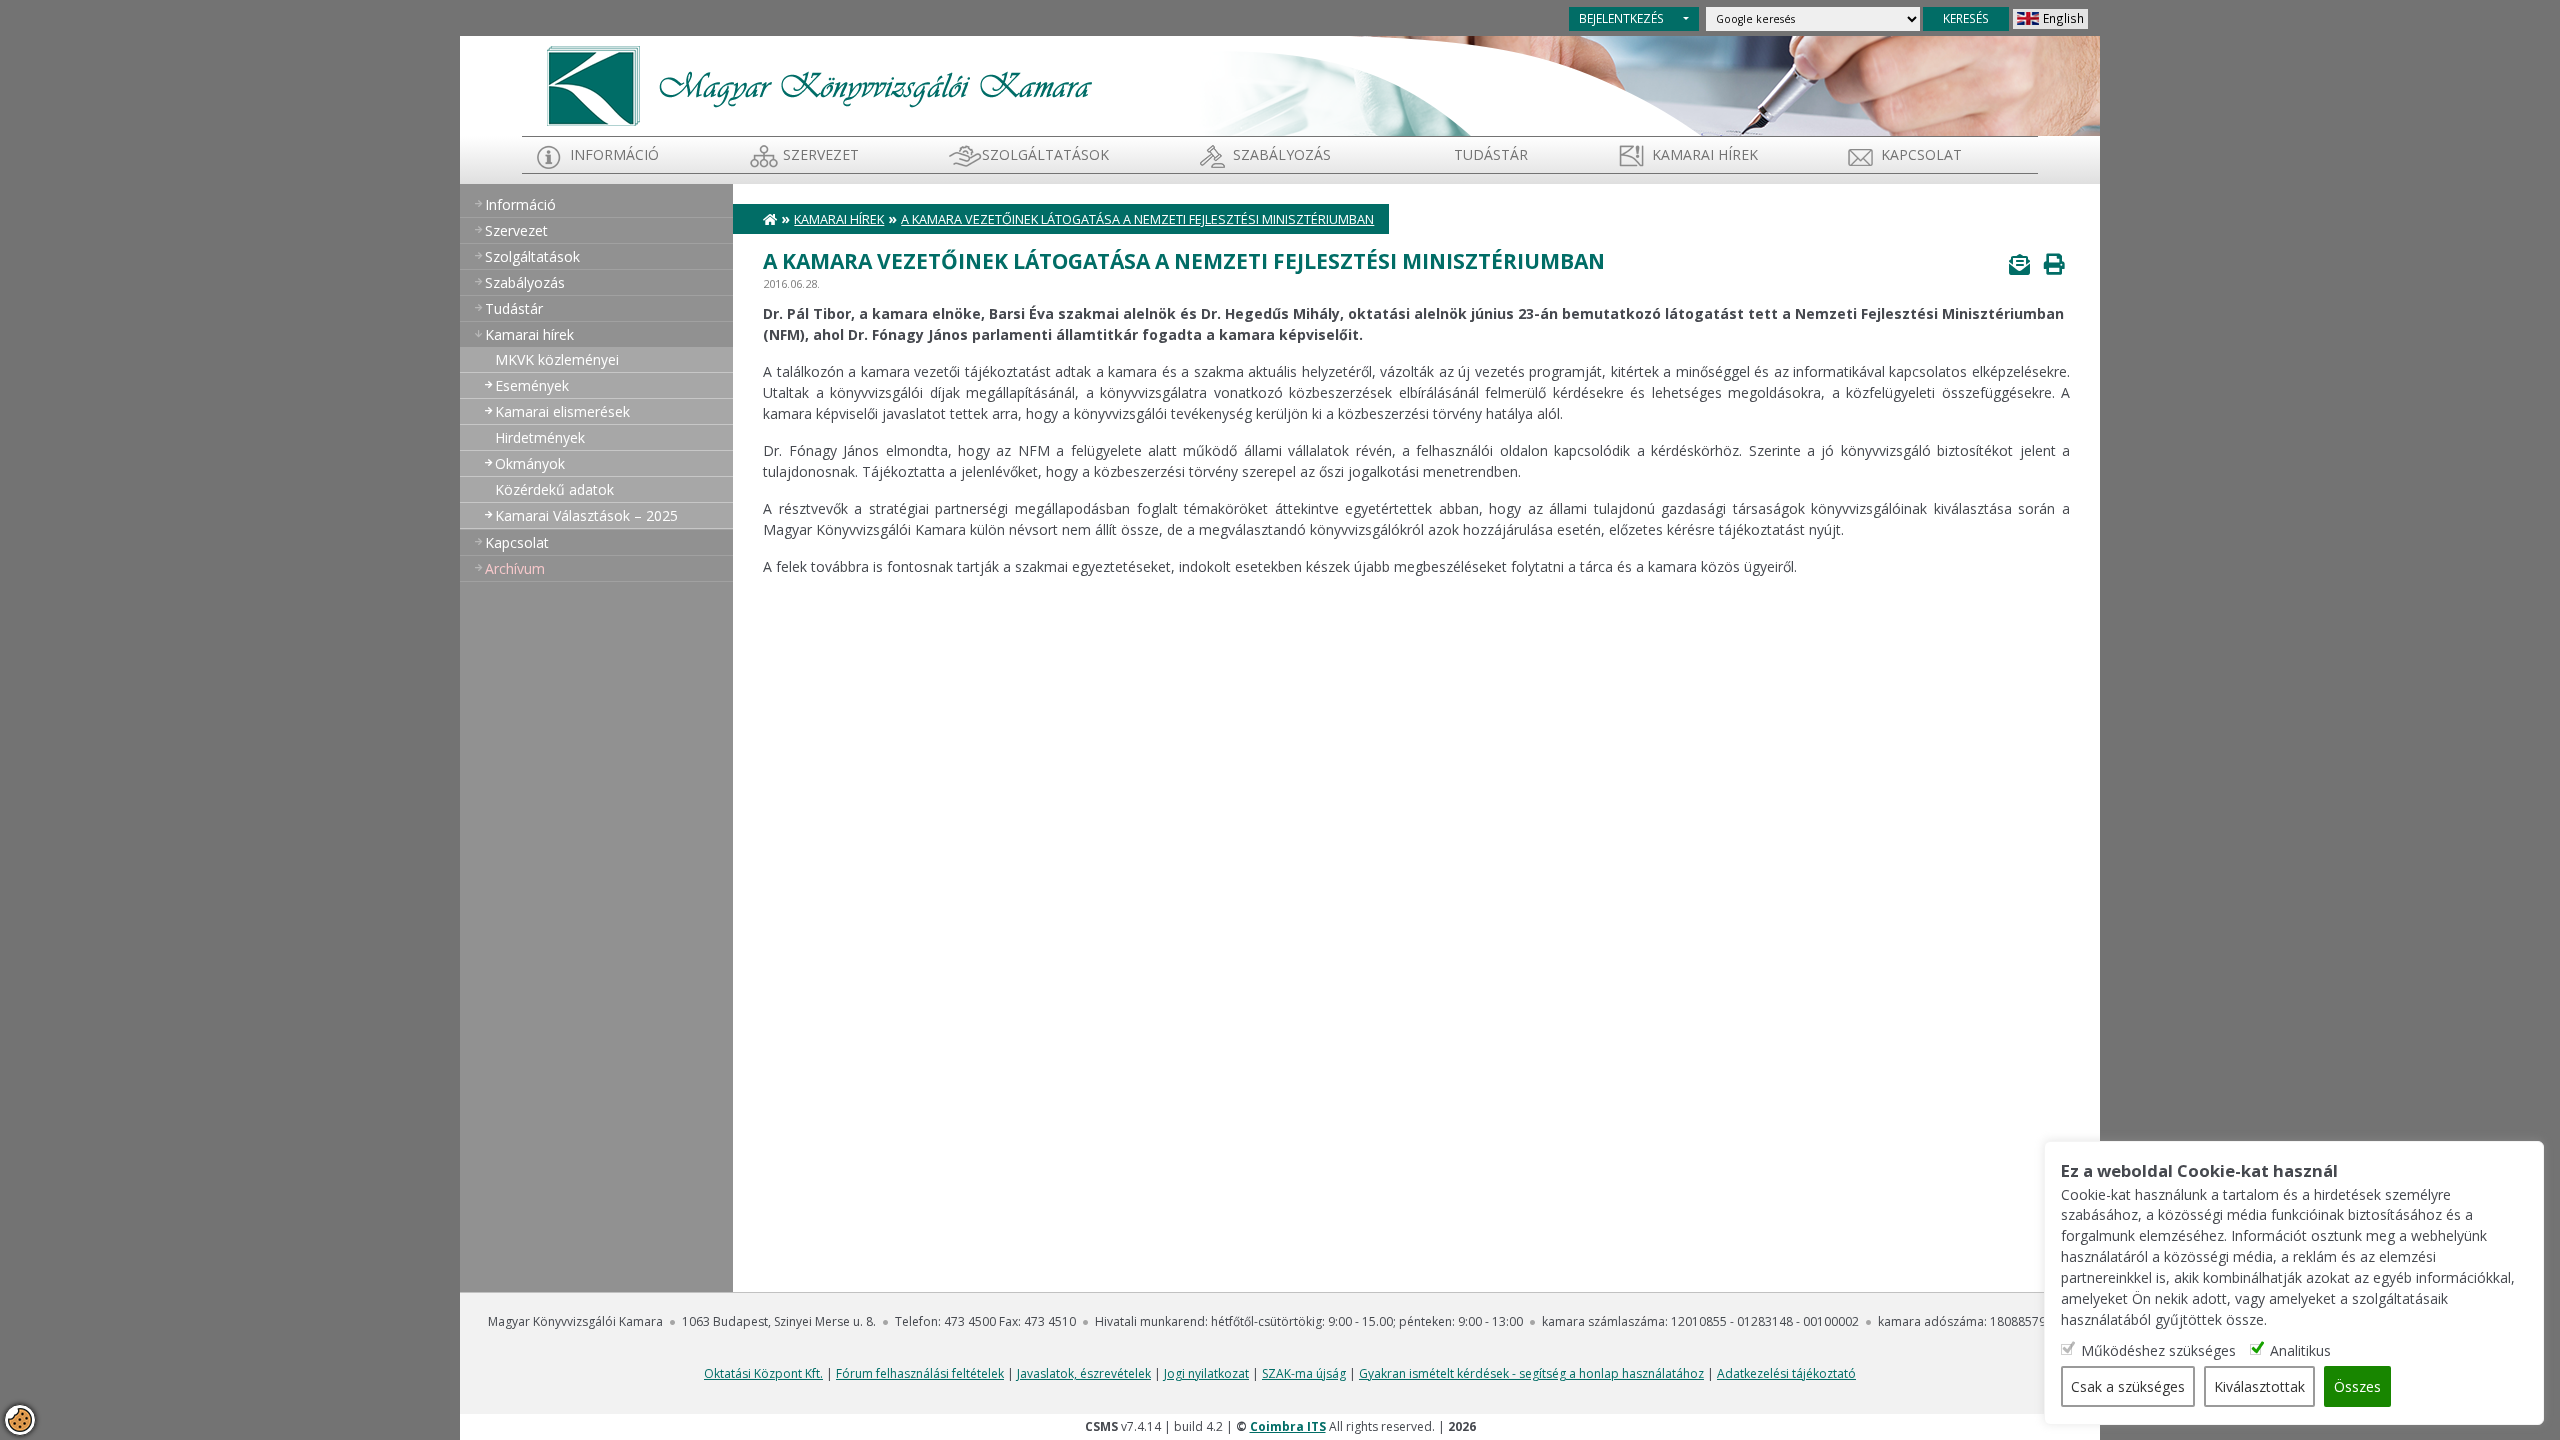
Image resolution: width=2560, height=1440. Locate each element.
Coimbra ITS (1288, 1426)
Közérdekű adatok (554, 489)
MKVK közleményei (557, 359)
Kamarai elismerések (562, 411)
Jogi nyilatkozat (1206, 1373)
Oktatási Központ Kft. (763, 1373)
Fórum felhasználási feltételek (920, 1373)
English (2063, 18)
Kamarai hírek (1705, 154)
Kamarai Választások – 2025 (586, 515)
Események (532, 385)
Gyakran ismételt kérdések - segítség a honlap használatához (1531, 1373)
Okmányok (530, 463)
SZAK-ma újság (1304, 1373)
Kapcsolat (1921, 154)
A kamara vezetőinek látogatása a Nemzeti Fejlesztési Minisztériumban (1137, 219)
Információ (614, 154)
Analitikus (2300, 1350)
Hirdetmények (540, 437)
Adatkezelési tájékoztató (1786, 1373)
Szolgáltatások (1045, 154)
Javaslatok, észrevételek (1084, 1373)
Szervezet (821, 154)
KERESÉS (1966, 18)
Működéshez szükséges (2158, 1350)
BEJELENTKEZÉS (1621, 18)
